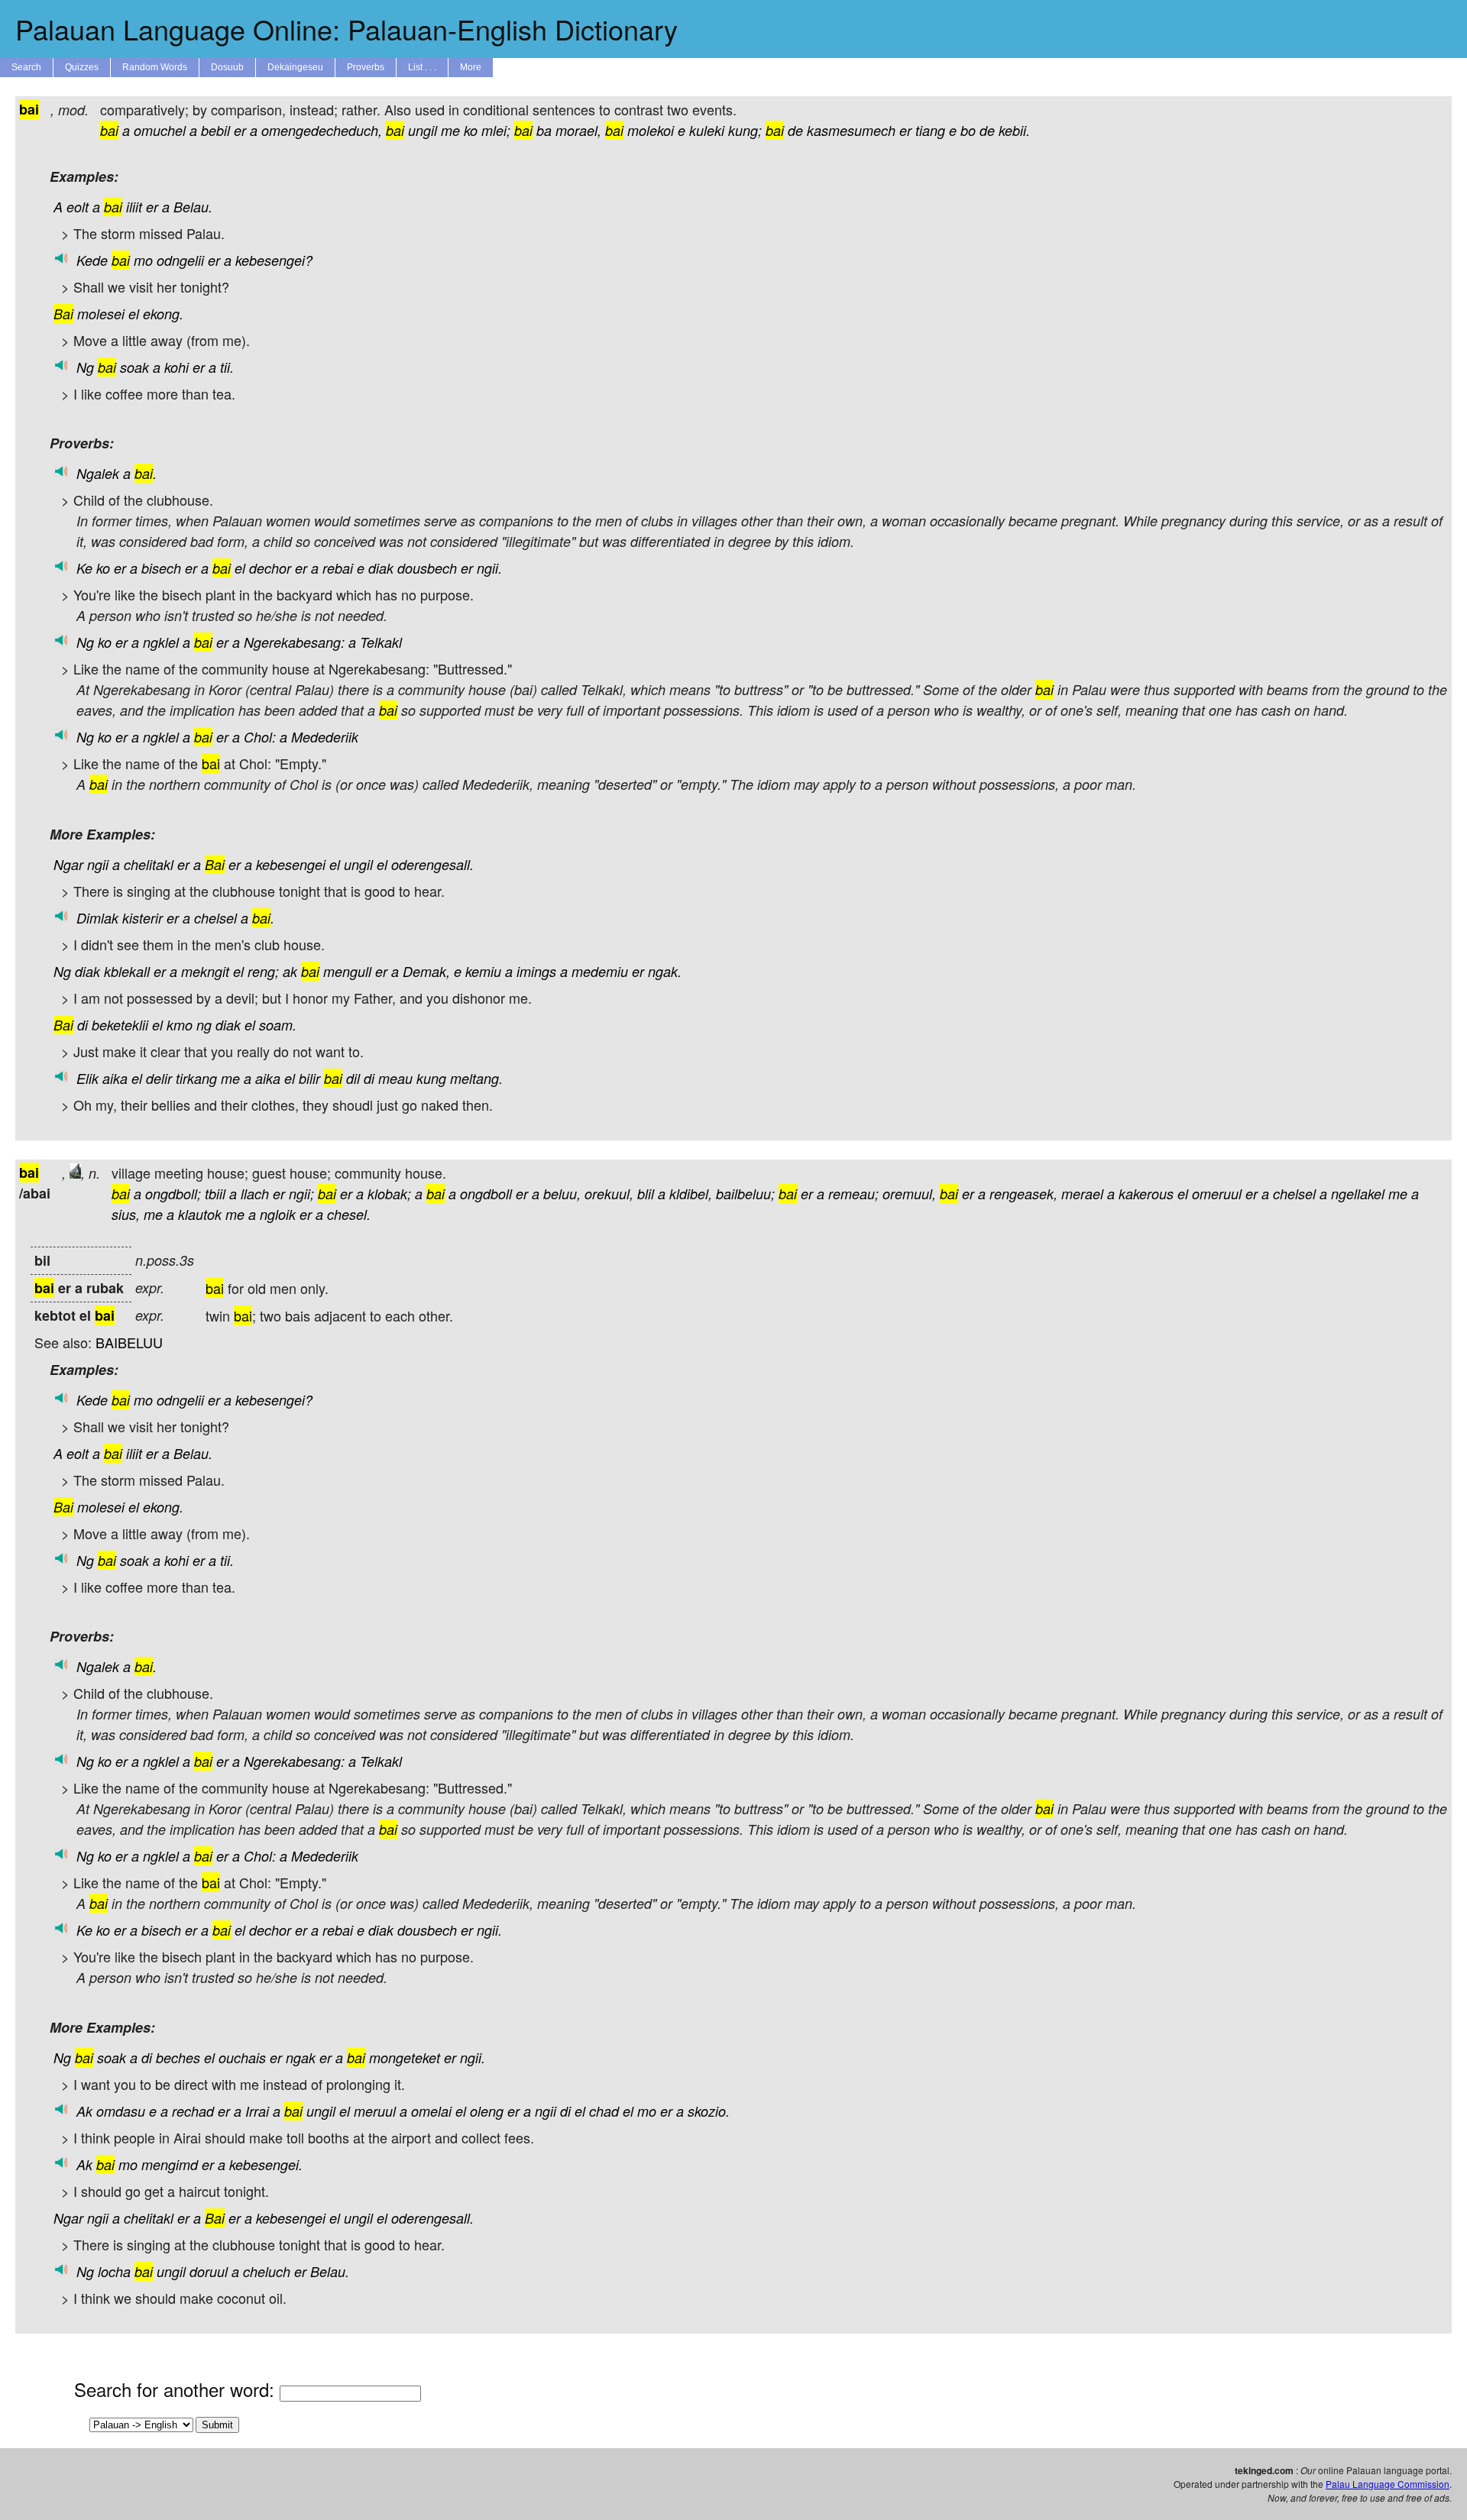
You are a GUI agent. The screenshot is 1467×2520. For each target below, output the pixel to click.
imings (536, 971)
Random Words (155, 67)
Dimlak (97, 918)
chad (604, 2111)
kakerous (1146, 1194)
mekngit (205, 971)
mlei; (496, 130)
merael (1082, 1194)
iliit (134, 207)
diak (381, 568)
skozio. (709, 2111)
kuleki (707, 130)
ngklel (161, 642)
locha (114, 2271)
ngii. (489, 568)
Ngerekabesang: (294, 642)
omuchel (160, 130)
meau (395, 1078)
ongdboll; (173, 1194)
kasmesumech (851, 130)
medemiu (600, 971)
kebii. (1014, 130)
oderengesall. (432, 864)
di (83, 1025)
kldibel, (691, 1194)
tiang (930, 130)
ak (290, 971)
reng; (263, 971)
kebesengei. (266, 2164)
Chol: (260, 737)
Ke (84, 568)
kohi (176, 367)
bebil (215, 130)
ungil (423, 130)
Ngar (68, 864)
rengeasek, (1023, 1194)
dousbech (427, 568)
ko (471, 130)
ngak (301, 2057)
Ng (85, 367)
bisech (161, 568)
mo (143, 260)
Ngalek (98, 473)
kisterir (142, 918)
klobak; (389, 1194)
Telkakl (381, 642)
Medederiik (325, 737)
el (134, 314)
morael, (578, 130)
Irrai (257, 2111)
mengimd (170, 2164)
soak (134, 367)
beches (178, 2057)
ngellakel (1358, 1194)
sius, (126, 1214)
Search (26, 67)
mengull (347, 971)
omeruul (1217, 1194)
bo (968, 130)
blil (646, 1194)
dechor (270, 568)
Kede (92, 260)
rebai (338, 568)
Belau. (193, 207)
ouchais (242, 2057)
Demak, (426, 971)
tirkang (196, 1078)
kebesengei (291, 864)
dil (353, 1078)
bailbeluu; (745, 1194)
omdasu (121, 2111)
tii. (227, 367)
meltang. (476, 1078)
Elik (87, 1078)
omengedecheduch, (322, 130)
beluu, (562, 1194)
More (471, 67)
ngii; (301, 1194)
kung (431, 1078)
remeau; (853, 1194)
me (450, 130)
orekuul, (609, 1194)
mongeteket (405, 2057)
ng (204, 1025)
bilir (309, 1078)
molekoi (651, 130)
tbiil (215, 1194)
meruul (375, 2111)
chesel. (349, 1214)
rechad (193, 2111)
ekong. (163, 314)
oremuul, (909, 1194)
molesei (101, 314)
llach (255, 1194)
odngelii (180, 260)
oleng (487, 2111)
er (240, 130)
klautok (200, 1214)
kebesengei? (274, 260)
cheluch (267, 2271)
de (795, 130)
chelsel (215, 918)
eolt (78, 207)
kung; (745, 130)
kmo (180, 1025)
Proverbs (366, 67)
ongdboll (486, 1194)
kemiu (483, 971)
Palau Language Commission (1388, 2484)
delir (159, 1078)
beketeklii (120, 1025)
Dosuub (227, 67)
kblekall (127, 971)
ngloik (278, 1214)
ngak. (665, 971)
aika (115, 1078)
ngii (98, 864)
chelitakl (149, 864)
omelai (431, 2111)
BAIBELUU (129, 1342)
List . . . (422, 67)
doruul (209, 2271)
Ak (84, 2111)
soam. (278, 1025)
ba (544, 130)
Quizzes (82, 67)
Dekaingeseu (295, 67)
